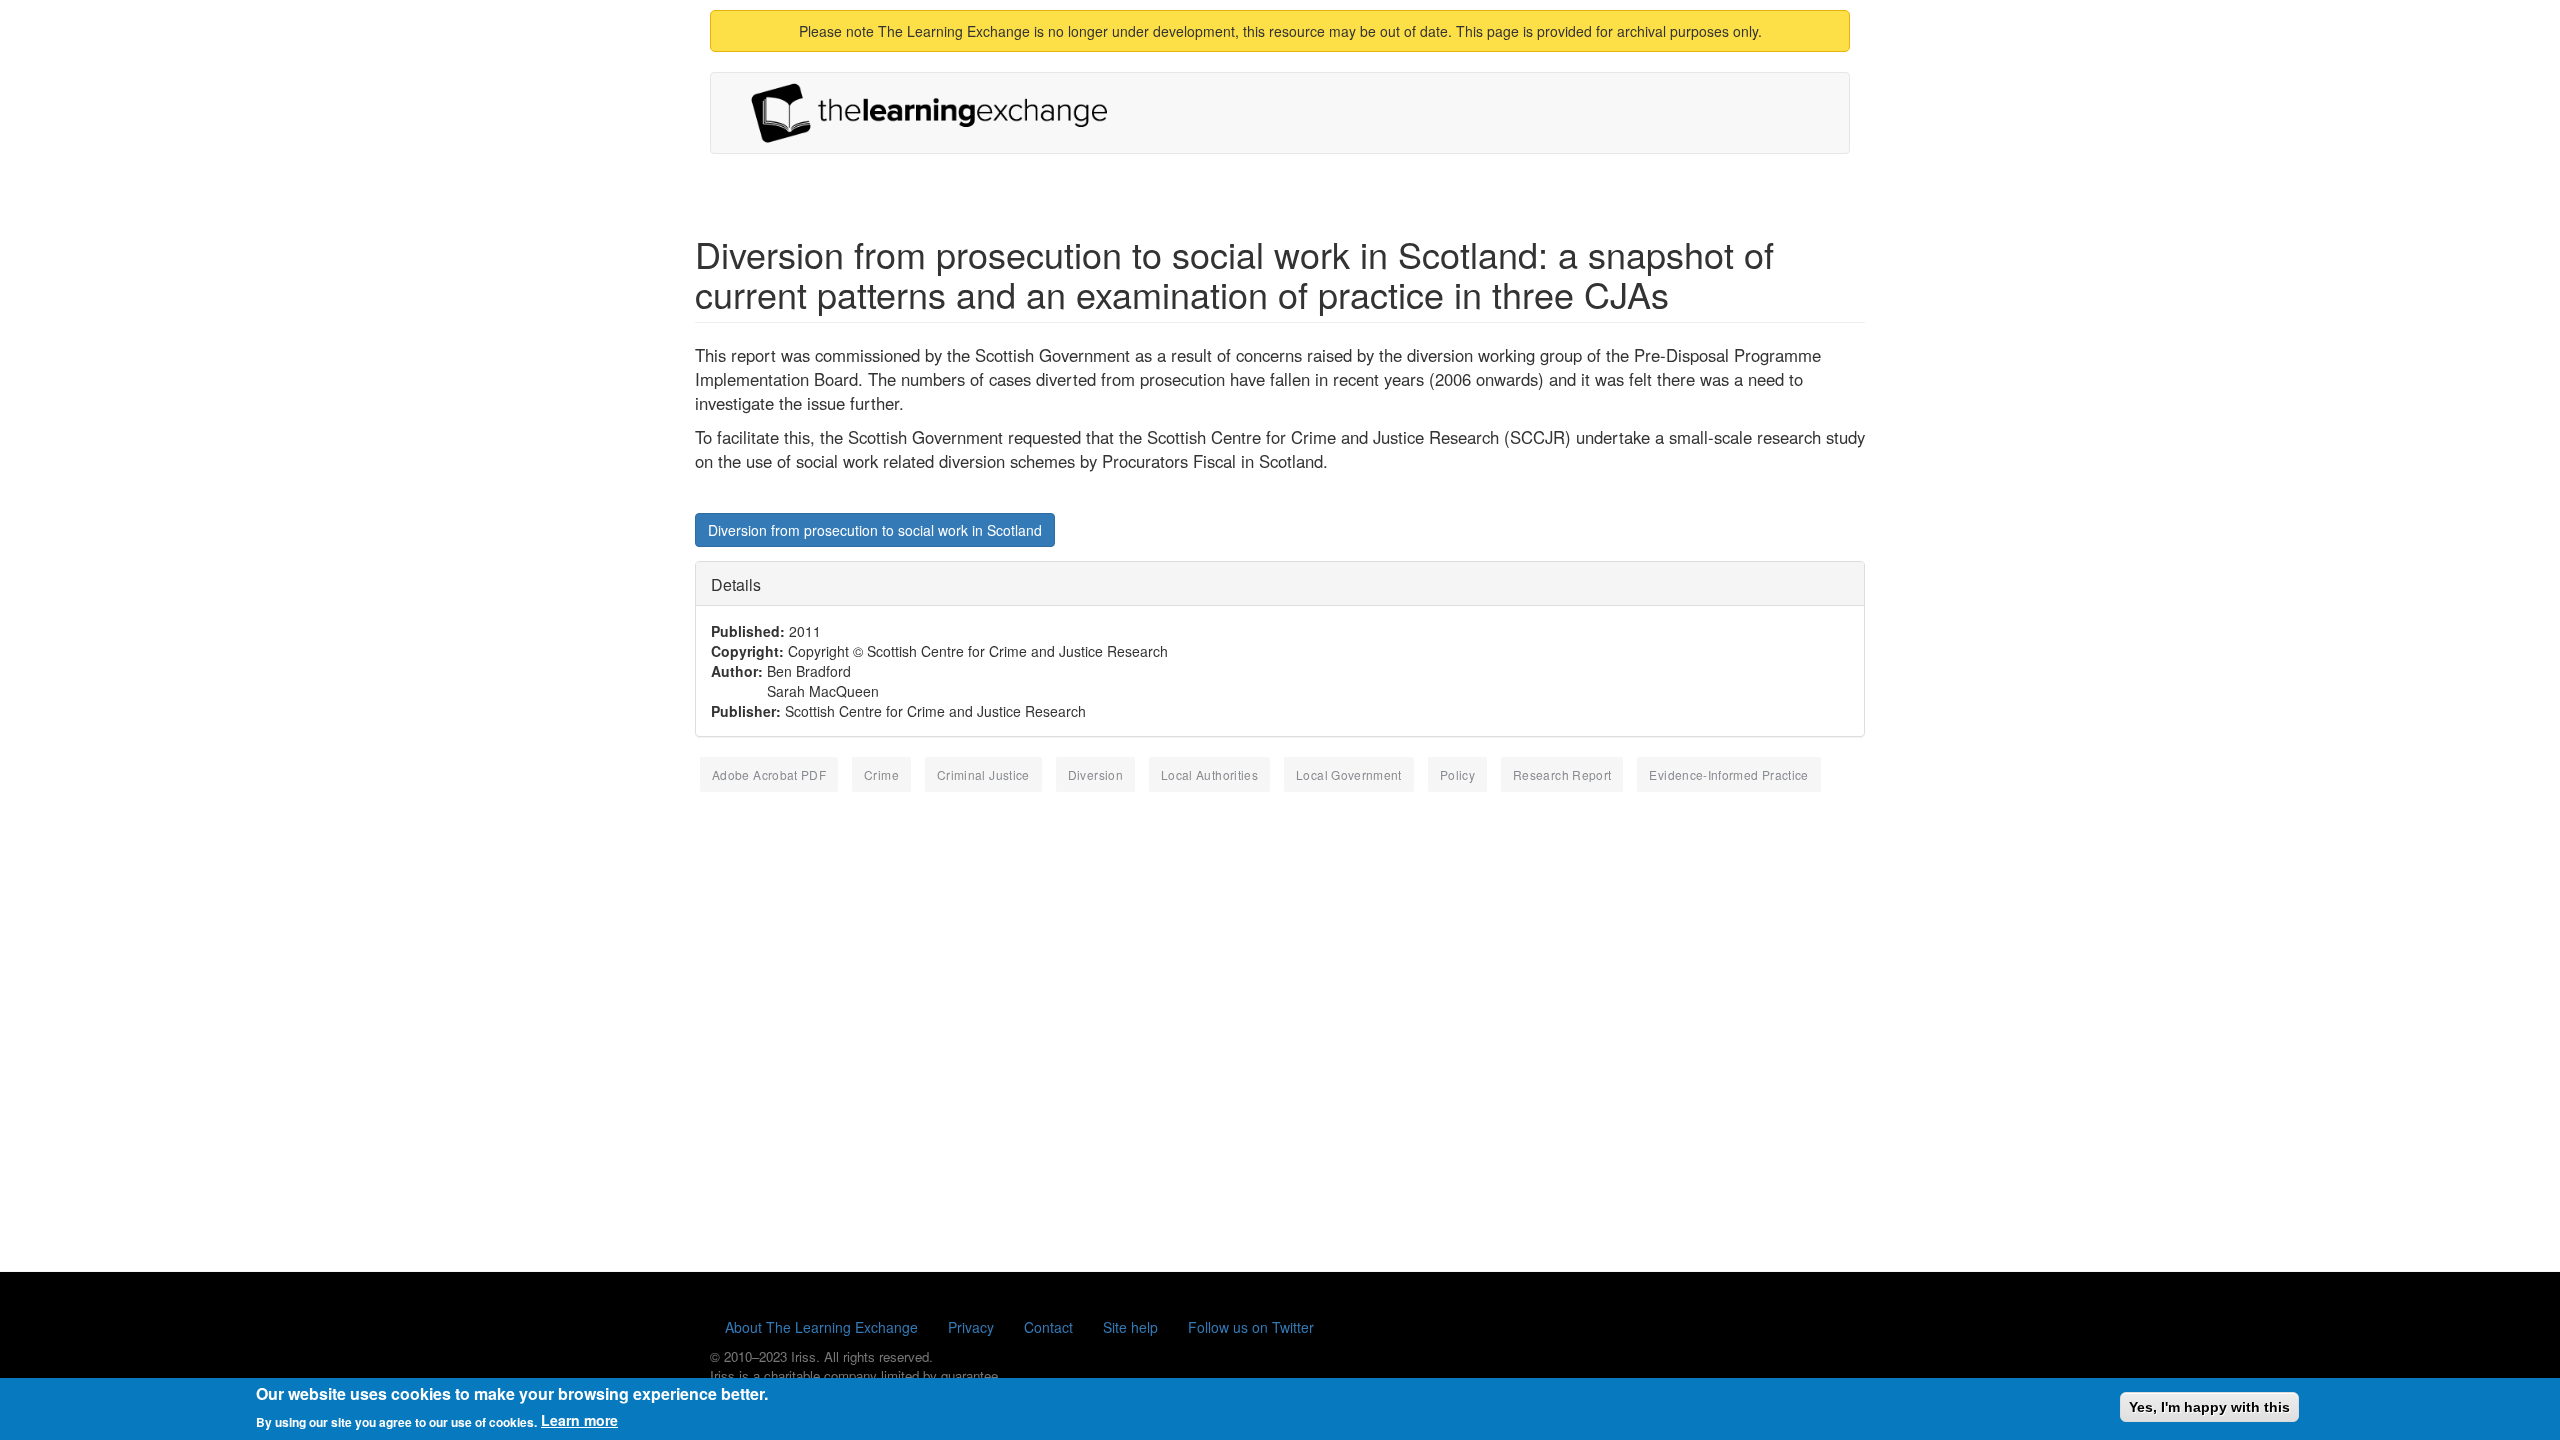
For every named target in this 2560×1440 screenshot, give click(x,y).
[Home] (937, 113)
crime (881, 774)
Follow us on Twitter (1251, 1327)
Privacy (971, 1327)
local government (1349, 774)
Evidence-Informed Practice (1728, 774)
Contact (1048, 1327)
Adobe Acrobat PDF (769, 774)
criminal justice (983, 774)
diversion (1095, 774)
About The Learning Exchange (821, 1327)
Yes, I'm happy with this (2209, 1407)
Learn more (579, 1420)
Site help (1130, 1327)
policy (1457, 774)
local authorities (1209, 774)
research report (1562, 774)
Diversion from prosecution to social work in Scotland (875, 530)
